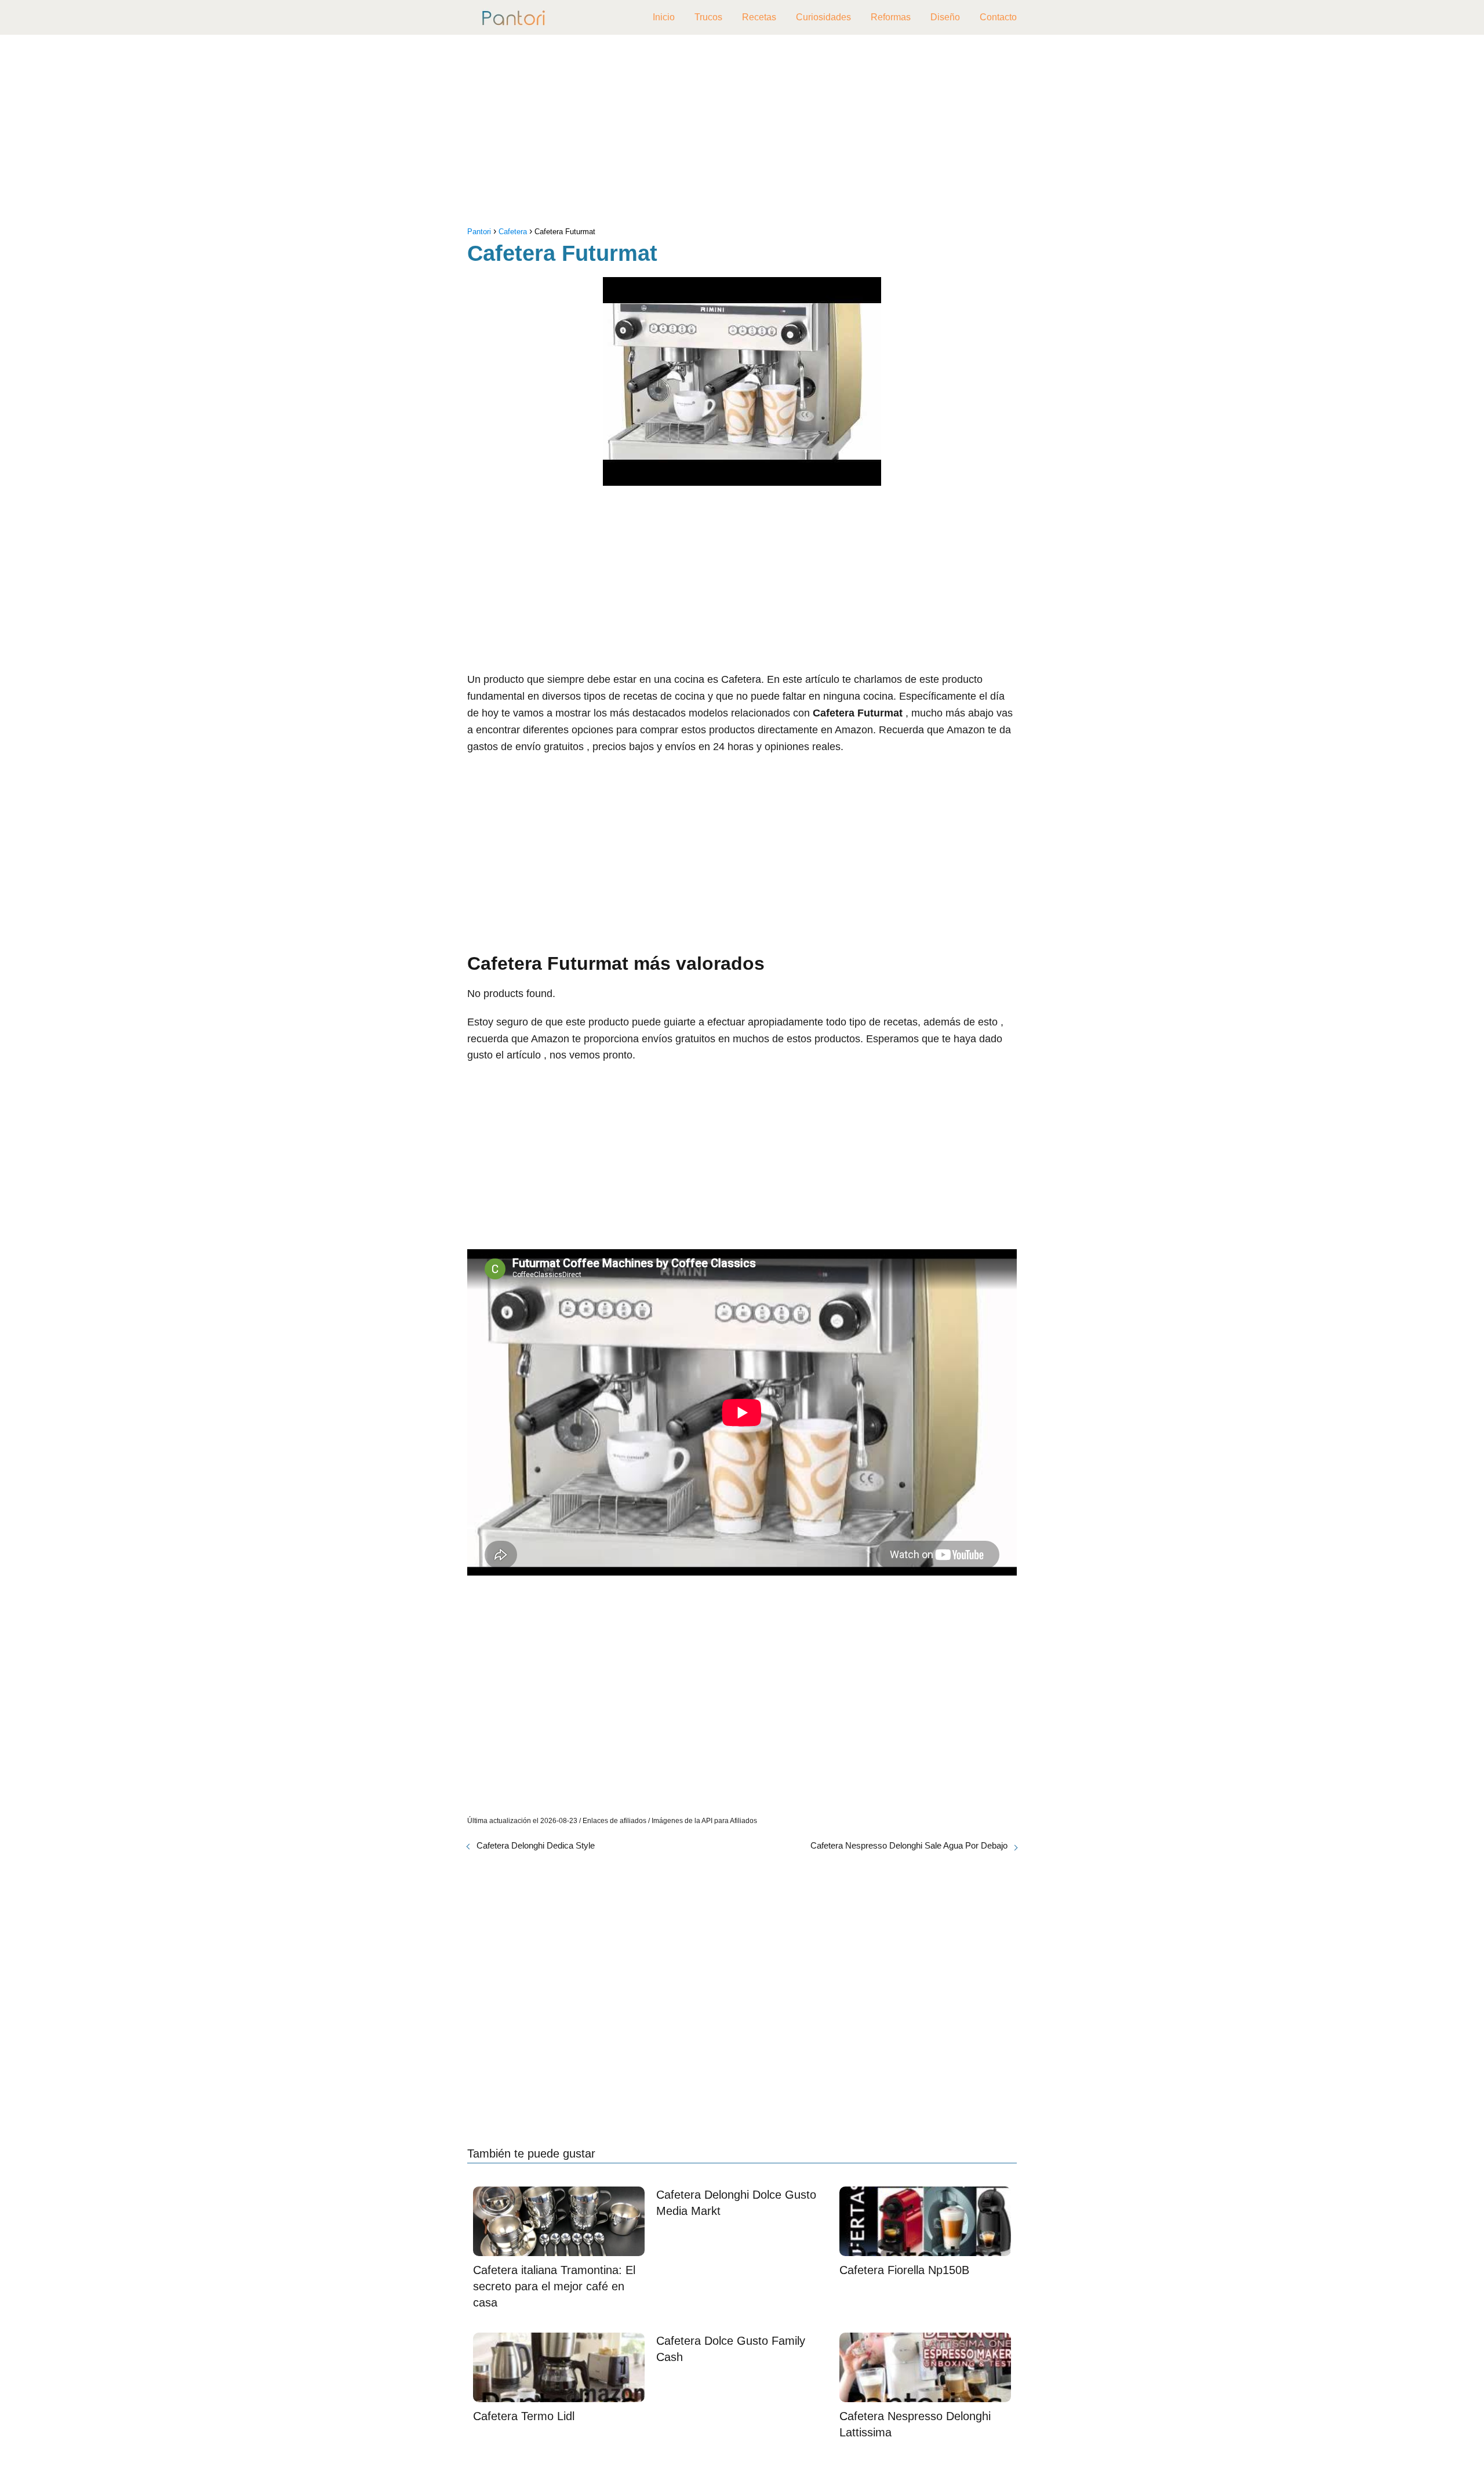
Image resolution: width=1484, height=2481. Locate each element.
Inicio (664, 17)
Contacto (998, 17)
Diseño (945, 17)
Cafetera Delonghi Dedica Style (536, 1845)
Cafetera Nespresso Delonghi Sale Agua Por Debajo (909, 1845)
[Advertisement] (742, 133)
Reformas (891, 17)
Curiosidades (823, 17)
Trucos (708, 17)
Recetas (759, 17)
